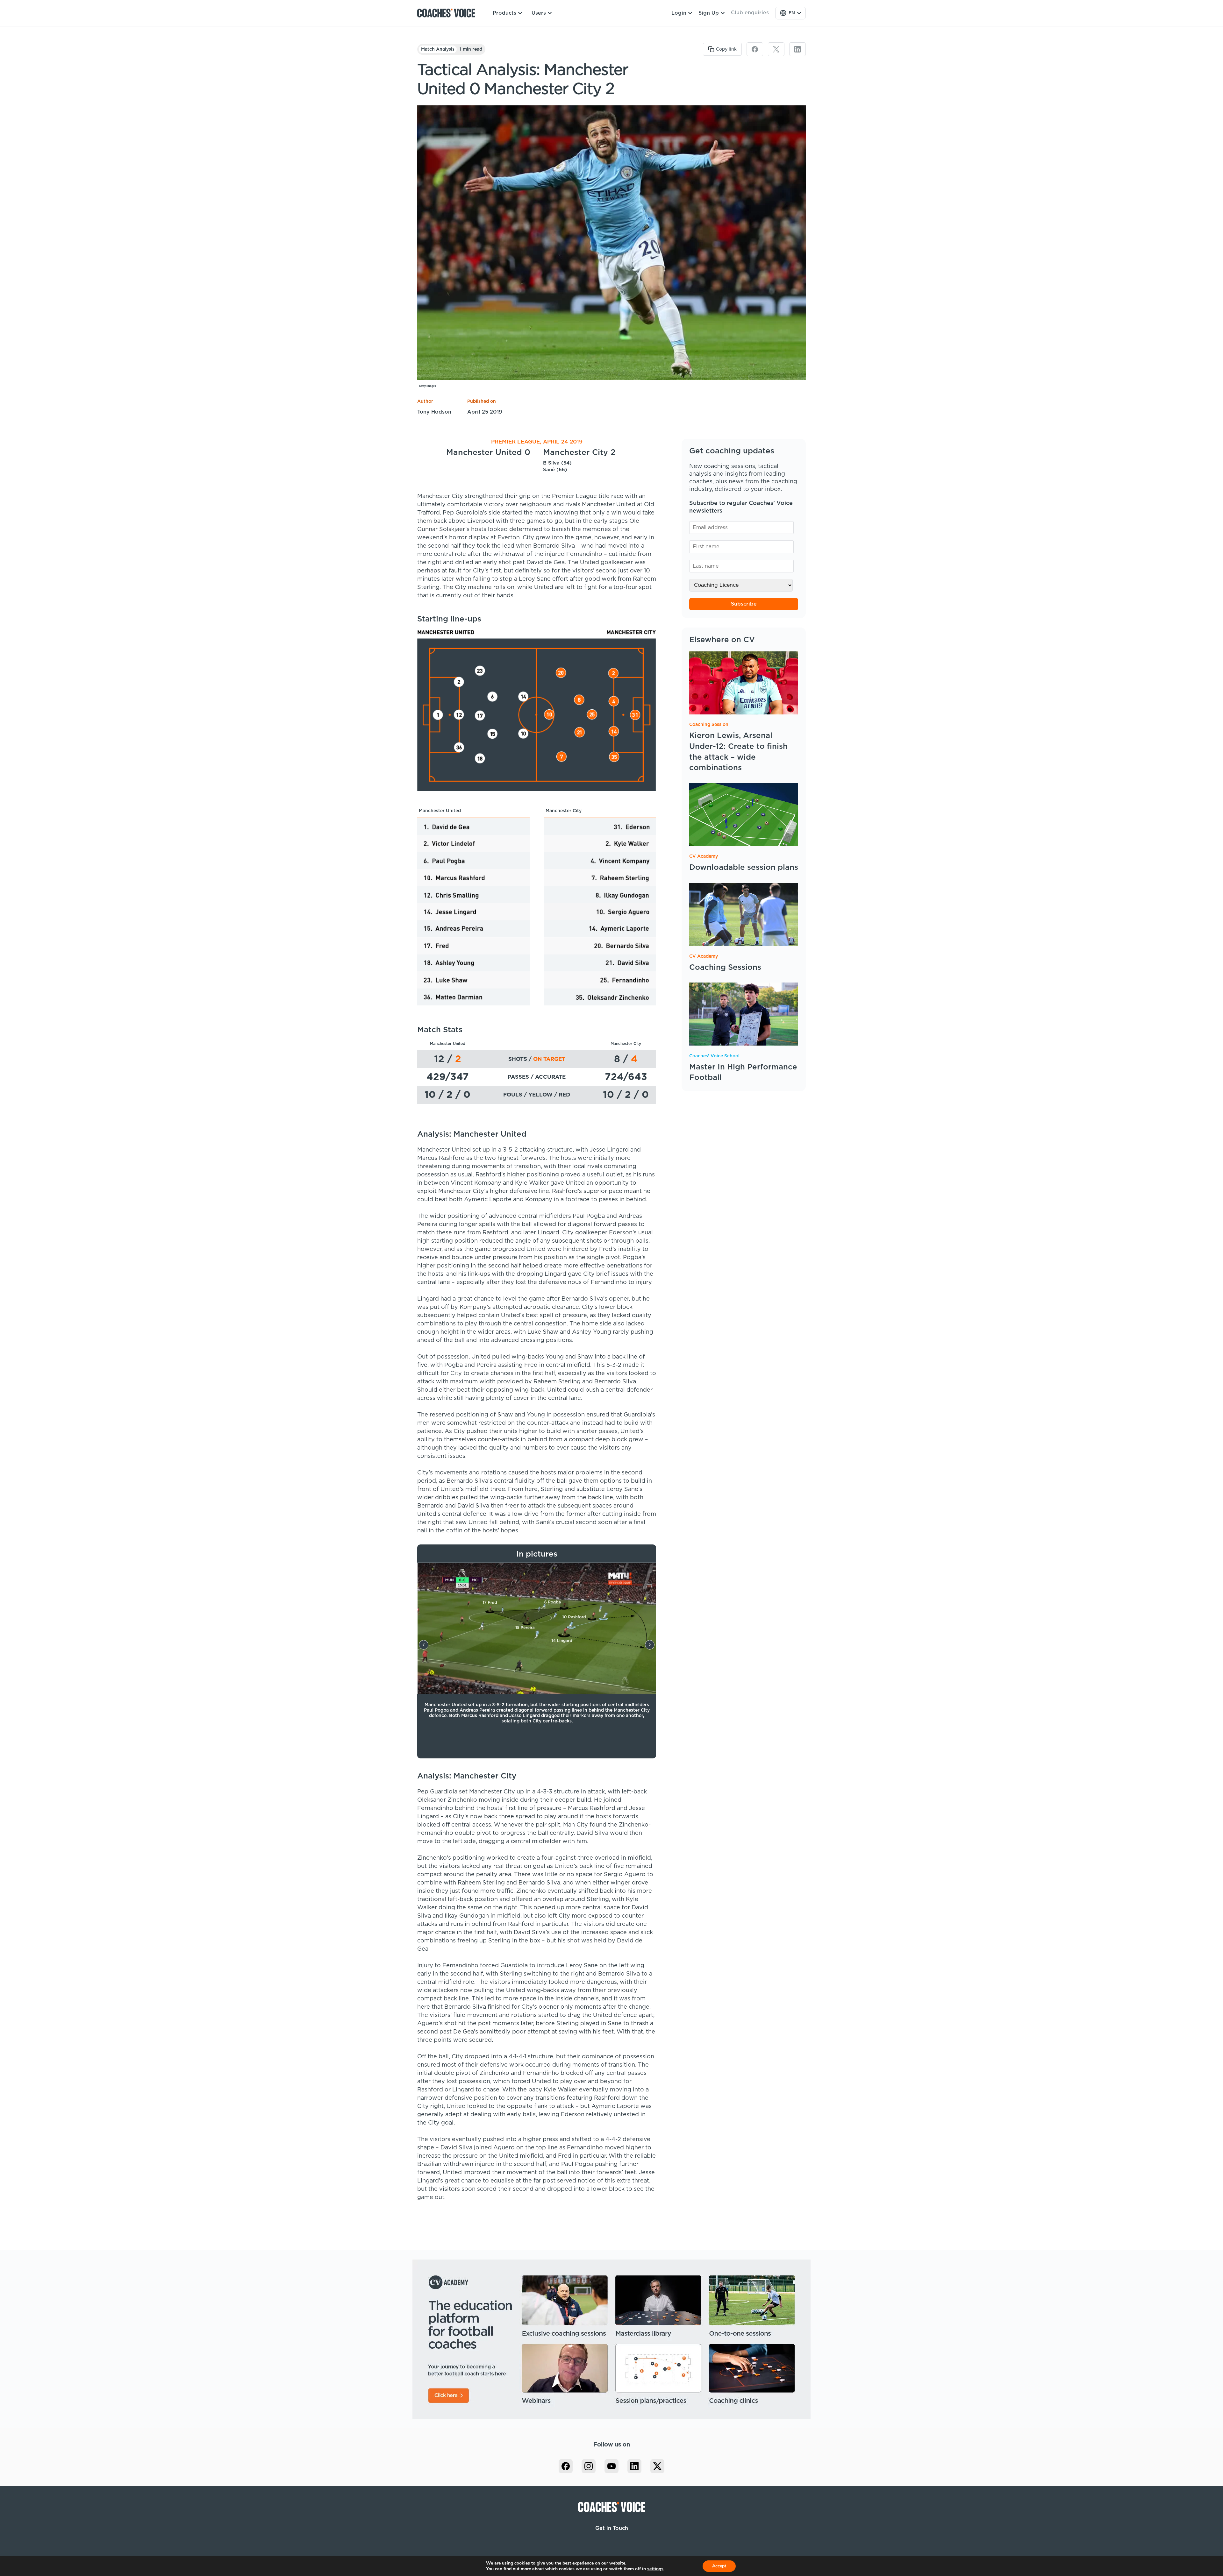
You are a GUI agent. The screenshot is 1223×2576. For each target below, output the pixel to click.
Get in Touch (612, 2528)
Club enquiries (750, 13)
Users (539, 13)
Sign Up (709, 13)
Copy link (726, 49)
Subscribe (744, 604)
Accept (719, 2566)
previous (424, 1645)
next (650, 1645)
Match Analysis (438, 49)
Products (504, 13)
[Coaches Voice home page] (449, 13)
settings (655, 2569)
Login (679, 13)
